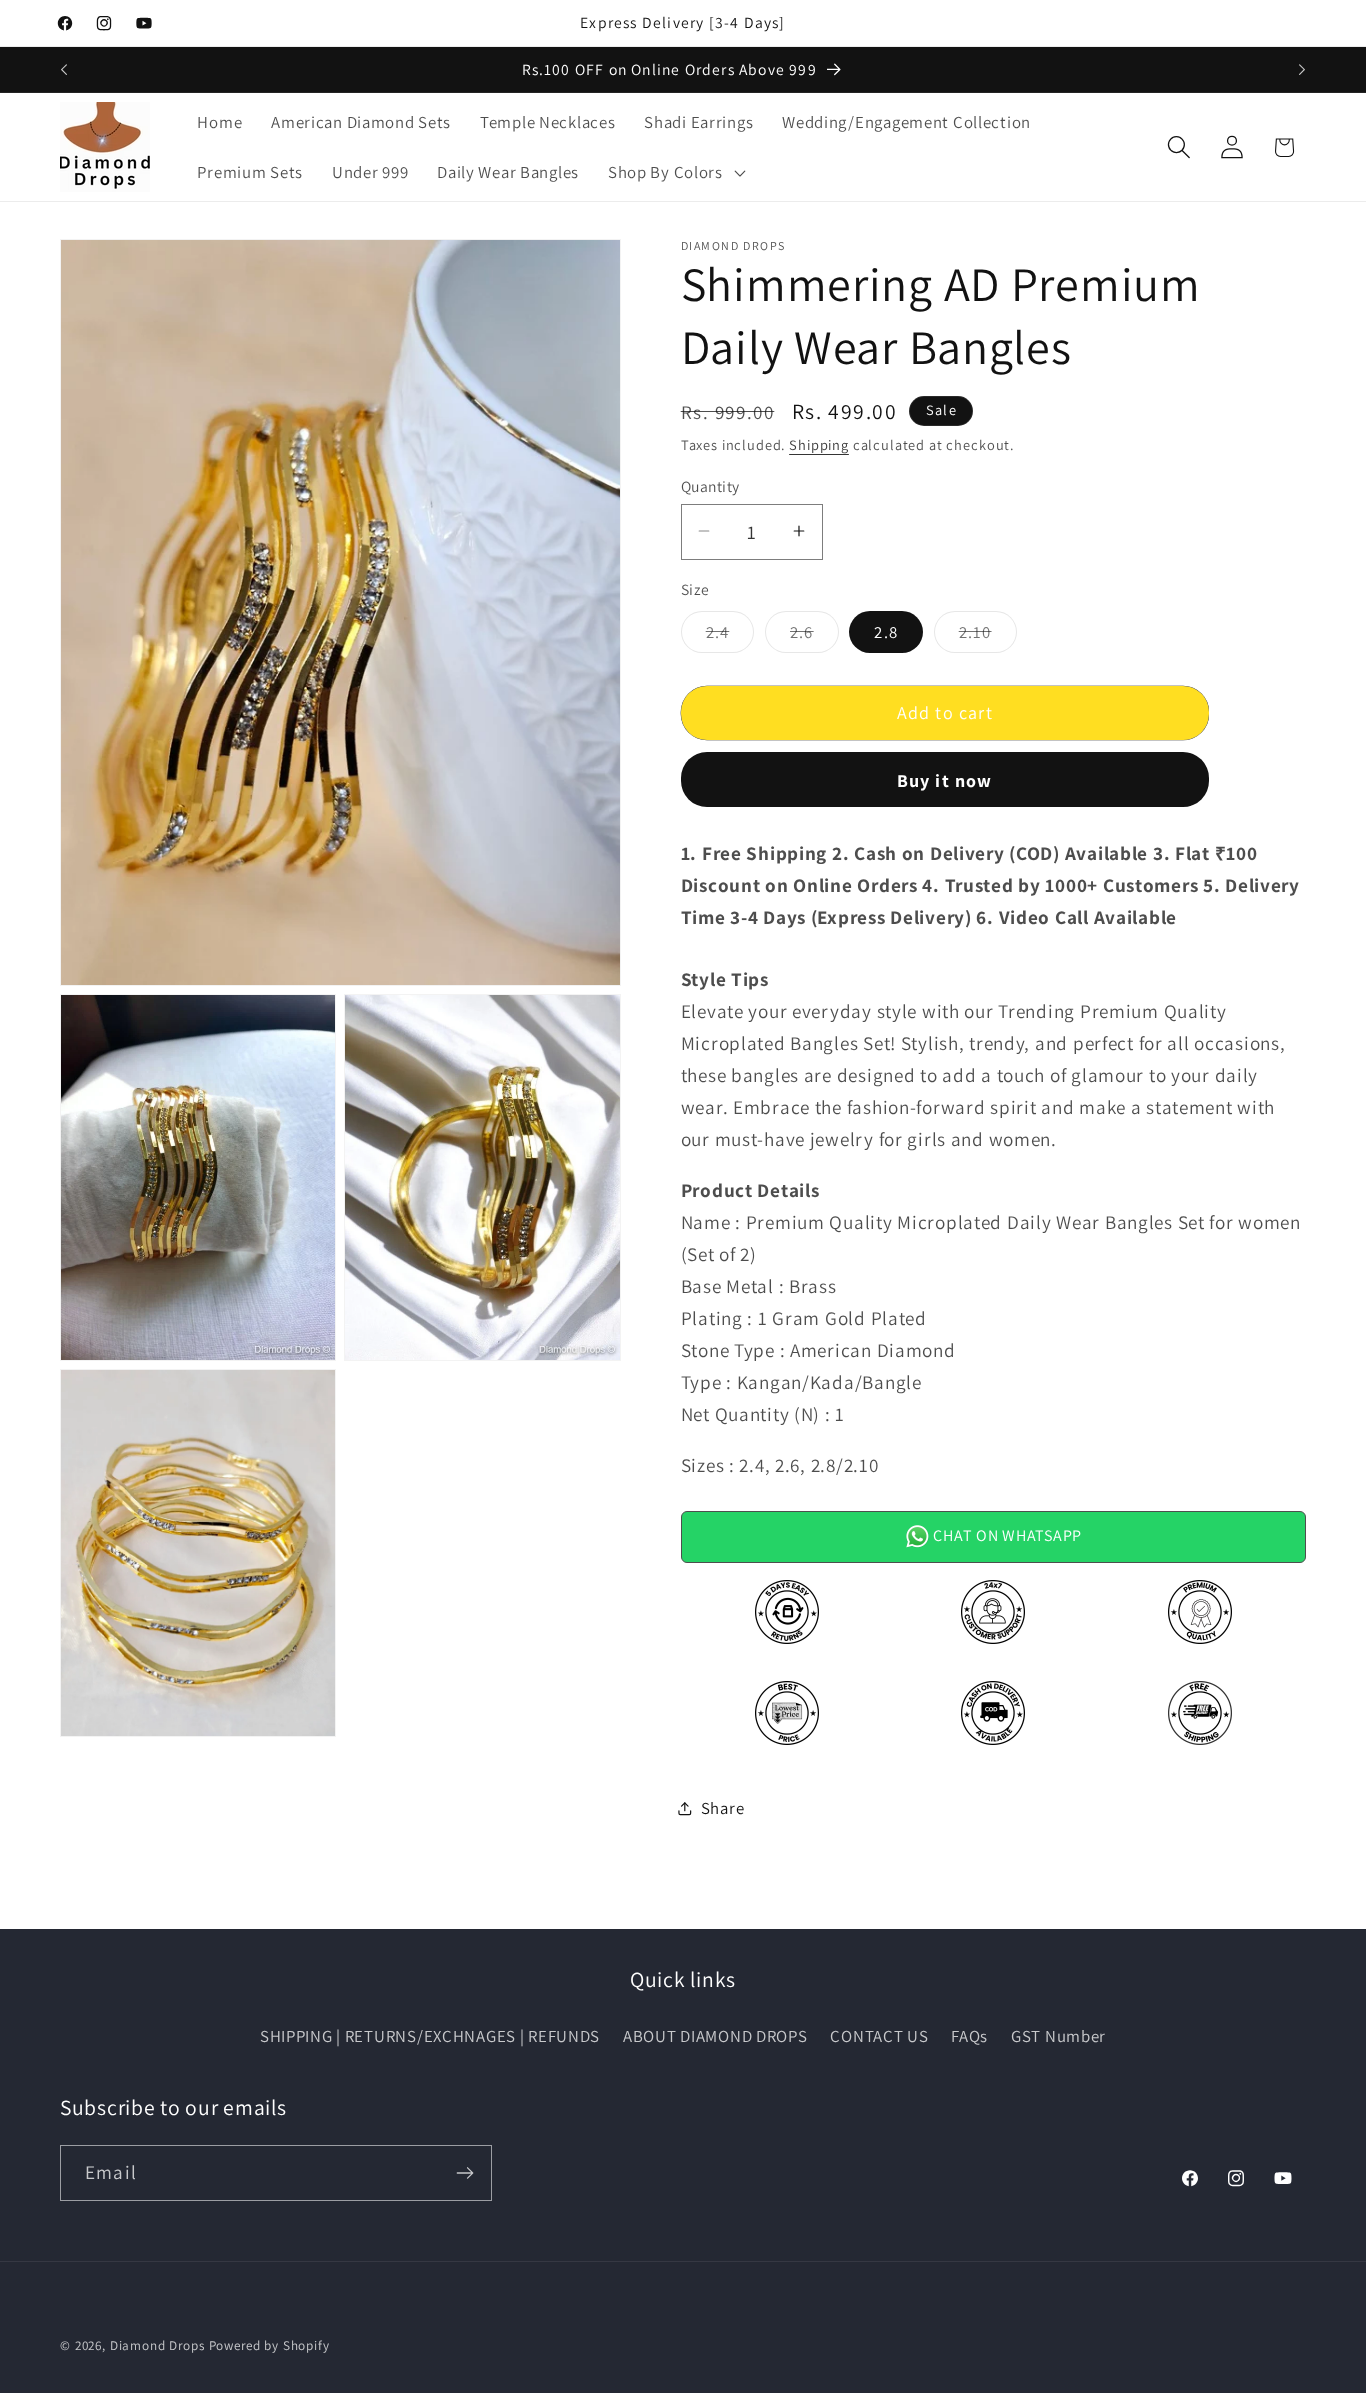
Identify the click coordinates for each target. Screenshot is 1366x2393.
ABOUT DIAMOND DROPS (715, 2036)
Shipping (819, 443)
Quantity (710, 485)
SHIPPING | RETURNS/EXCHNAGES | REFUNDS (430, 2036)
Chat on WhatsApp (1006, 1535)
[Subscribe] (464, 2173)
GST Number (1058, 2036)
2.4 (730, 636)
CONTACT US (879, 2036)
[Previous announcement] (64, 70)
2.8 (886, 631)
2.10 (988, 636)
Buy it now (945, 779)
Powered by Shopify (269, 2345)
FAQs (969, 2036)
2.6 (814, 636)
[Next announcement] (1302, 70)
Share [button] (723, 1808)
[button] (674, 172)
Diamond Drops (157, 2345)
